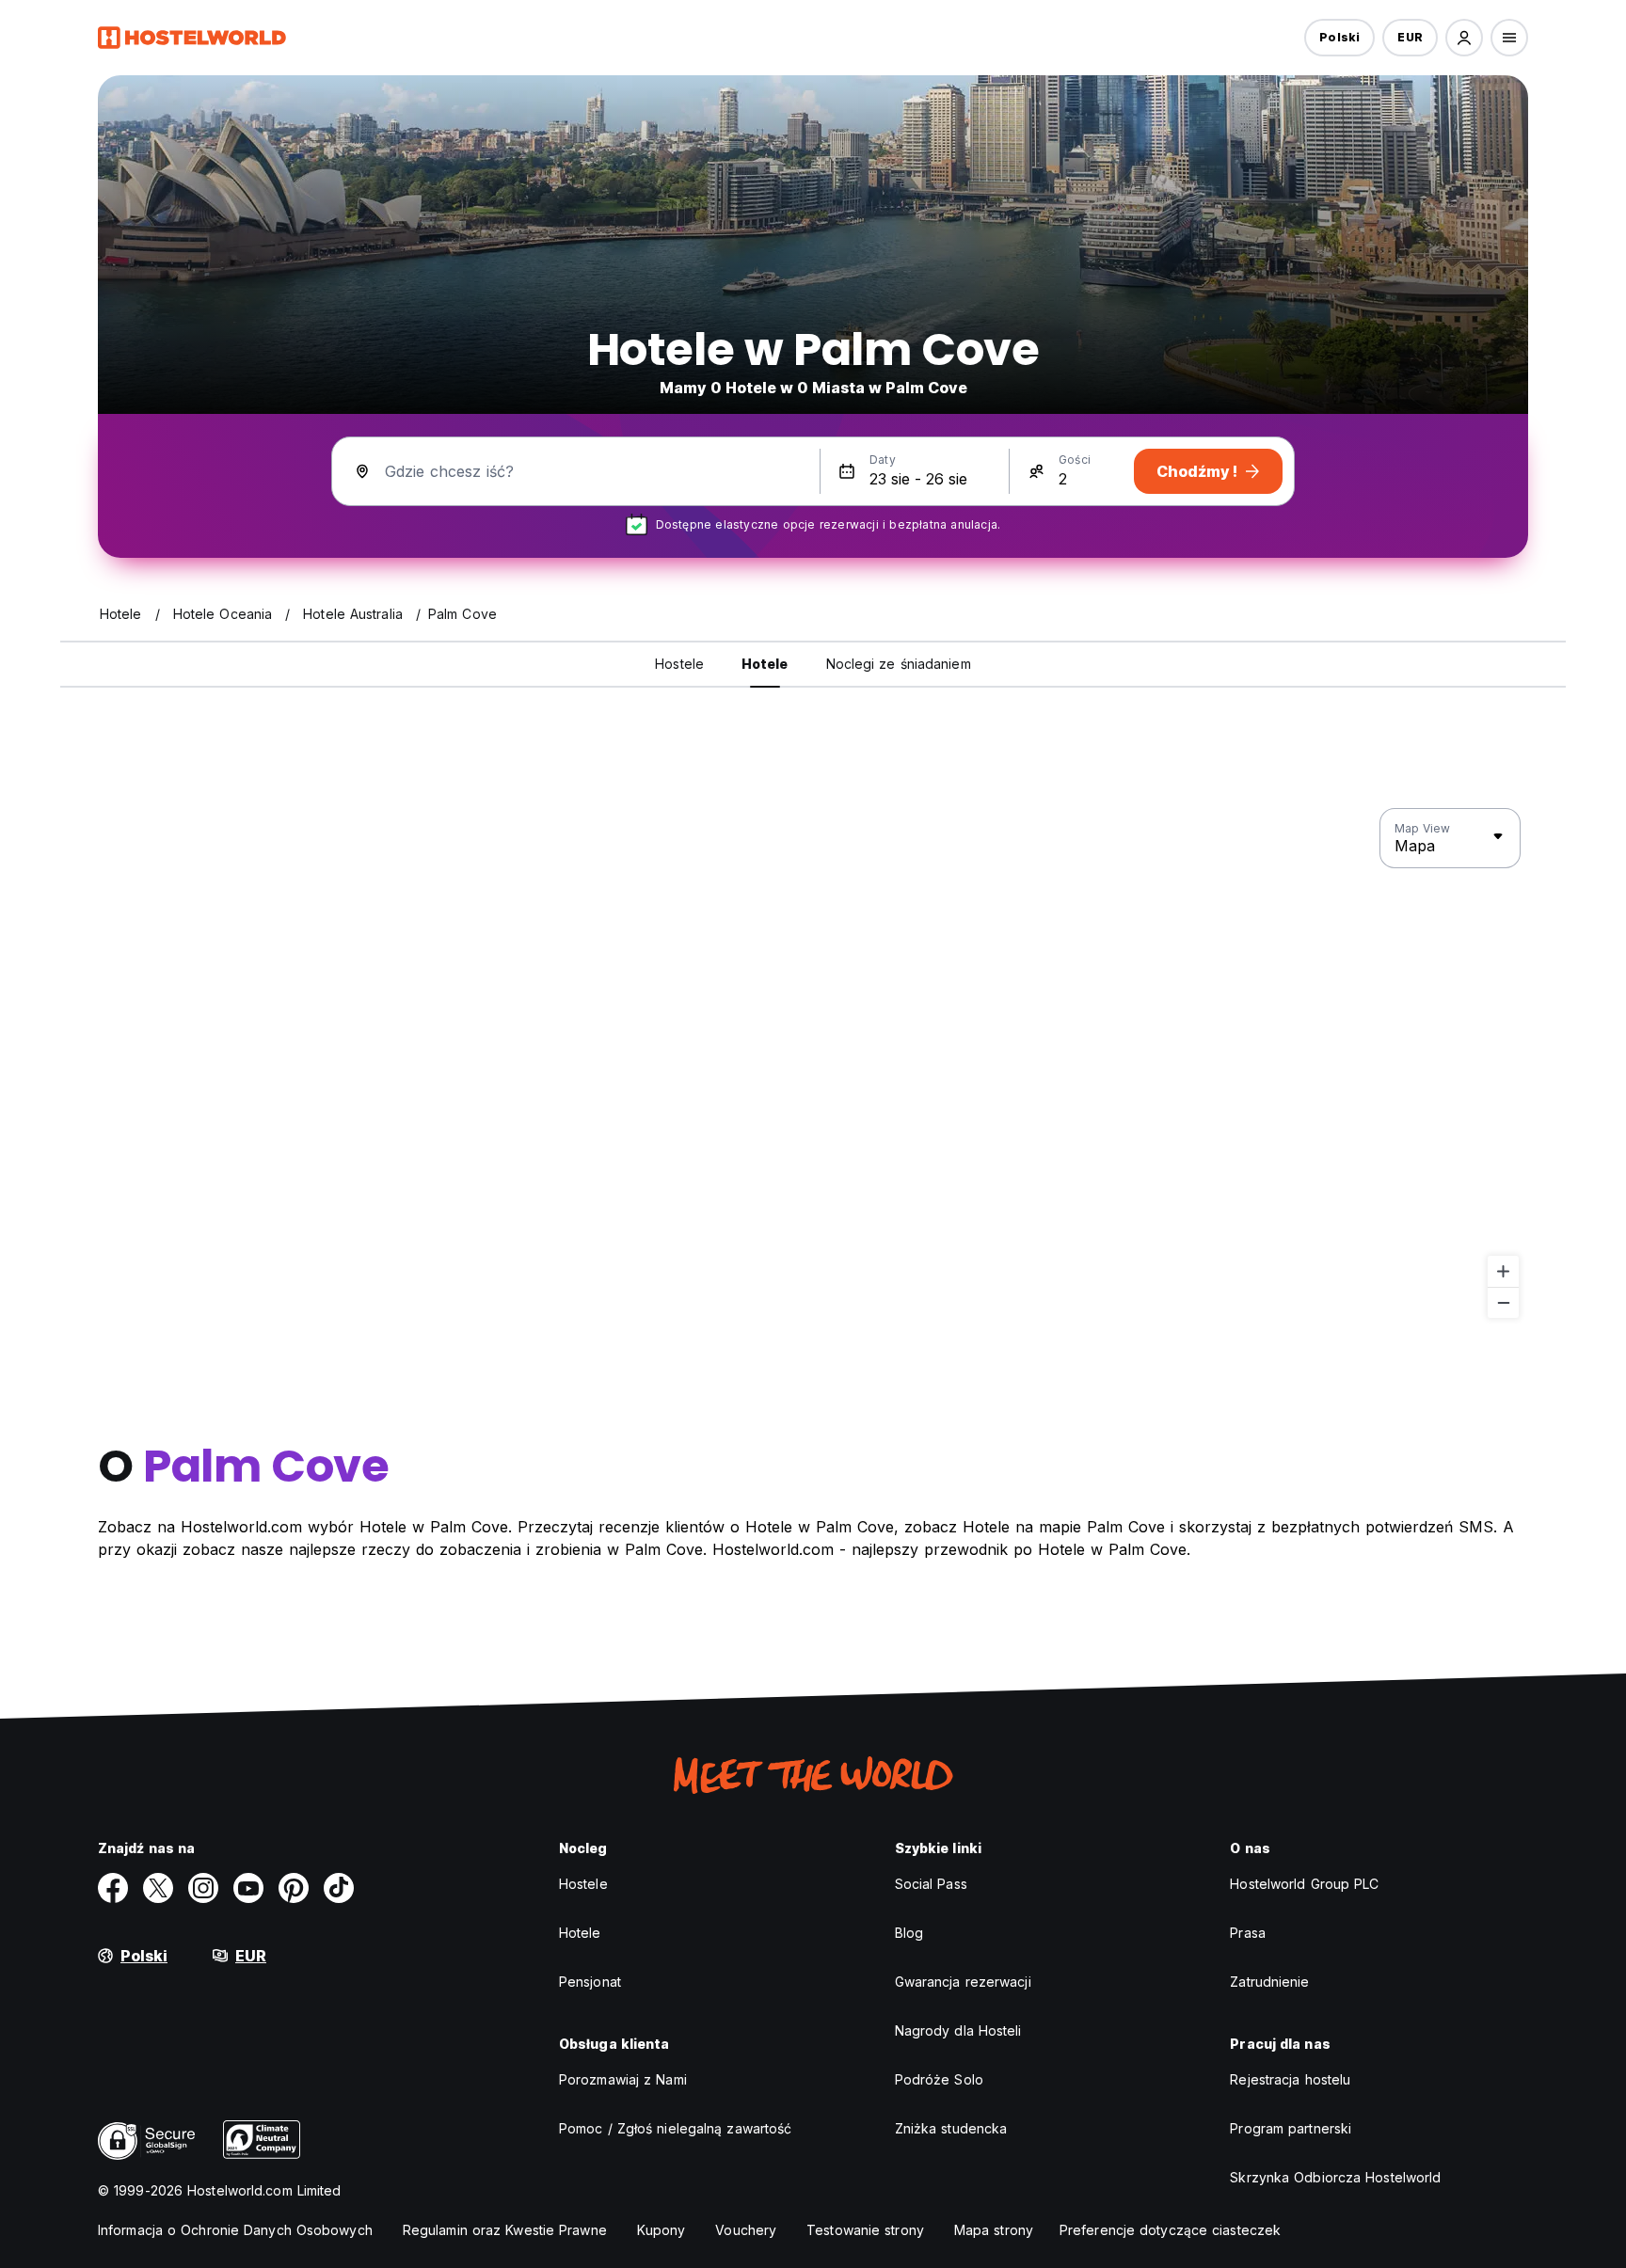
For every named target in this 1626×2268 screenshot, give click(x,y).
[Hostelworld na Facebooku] (113, 1888)
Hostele (583, 1884)
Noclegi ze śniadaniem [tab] (899, 664)
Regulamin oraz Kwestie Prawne (505, 2230)
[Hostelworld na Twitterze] (158, 1888)
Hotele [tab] (765, 664)
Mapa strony (994, 2230)
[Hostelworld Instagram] (203, 1888)
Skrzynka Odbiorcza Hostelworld (1335, 2177)
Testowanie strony (865, 2230)
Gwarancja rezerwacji (963, 1982)
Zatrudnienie (1269, 1982)
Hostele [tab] (679, 664)
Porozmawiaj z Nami (623, 2079)
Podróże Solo (939, 2079)
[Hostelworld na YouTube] (248, 1888)
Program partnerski (1291, 2128)
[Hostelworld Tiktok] (339, 1888)
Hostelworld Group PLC (1304, 1884)
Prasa (1248, 1933)
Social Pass (931, 1884)
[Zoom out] (1503, 1302)
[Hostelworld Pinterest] (294, 1888)
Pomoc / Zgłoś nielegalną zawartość (675, 2128)
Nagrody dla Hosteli (958, 2030)
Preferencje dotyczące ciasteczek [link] (1170, 2230)
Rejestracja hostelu (1290, 2079)
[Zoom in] (1503, 1271)
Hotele (580, 1933)
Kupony (662, 2230)
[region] (813, 1064)
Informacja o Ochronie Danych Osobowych (235, 2230)
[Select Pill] (1464, 38)
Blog (909, 1933)
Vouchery (746, 2230)
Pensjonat (590, 1982)
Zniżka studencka (951, 2128)
